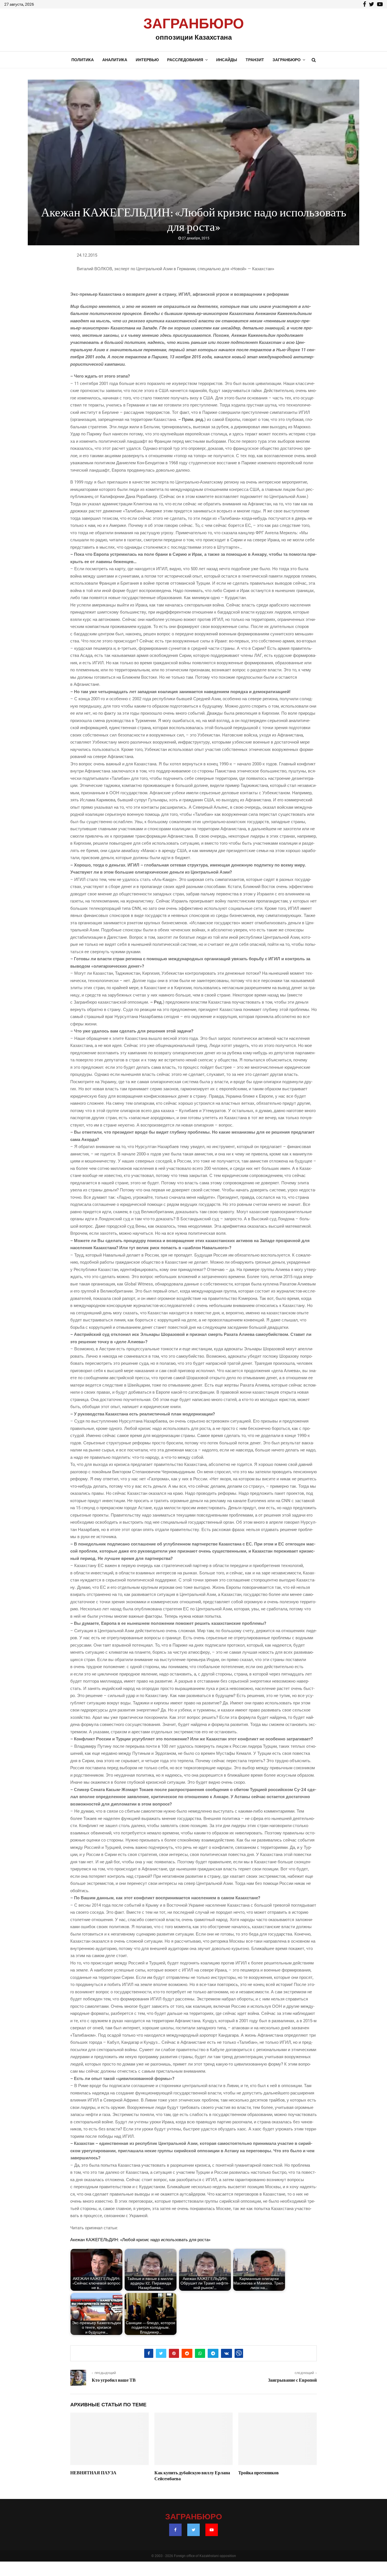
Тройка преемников (259, 2473)
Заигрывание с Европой (292, 2380)
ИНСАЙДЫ (227, 60)
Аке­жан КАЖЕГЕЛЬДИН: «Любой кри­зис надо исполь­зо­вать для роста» (140, 2240)
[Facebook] (175, 2530)
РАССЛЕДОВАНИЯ (185, 60)
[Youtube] (212, 2530)
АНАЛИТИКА (115, 60)
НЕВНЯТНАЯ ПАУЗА (93, 2473)
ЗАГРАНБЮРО (194, 24)
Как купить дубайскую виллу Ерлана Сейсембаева (192, 2476)
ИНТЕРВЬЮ (147, 60)
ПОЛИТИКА (83, 60)
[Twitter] (193, 2530)
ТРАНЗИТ (255, 60)
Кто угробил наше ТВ (114, 2380)
